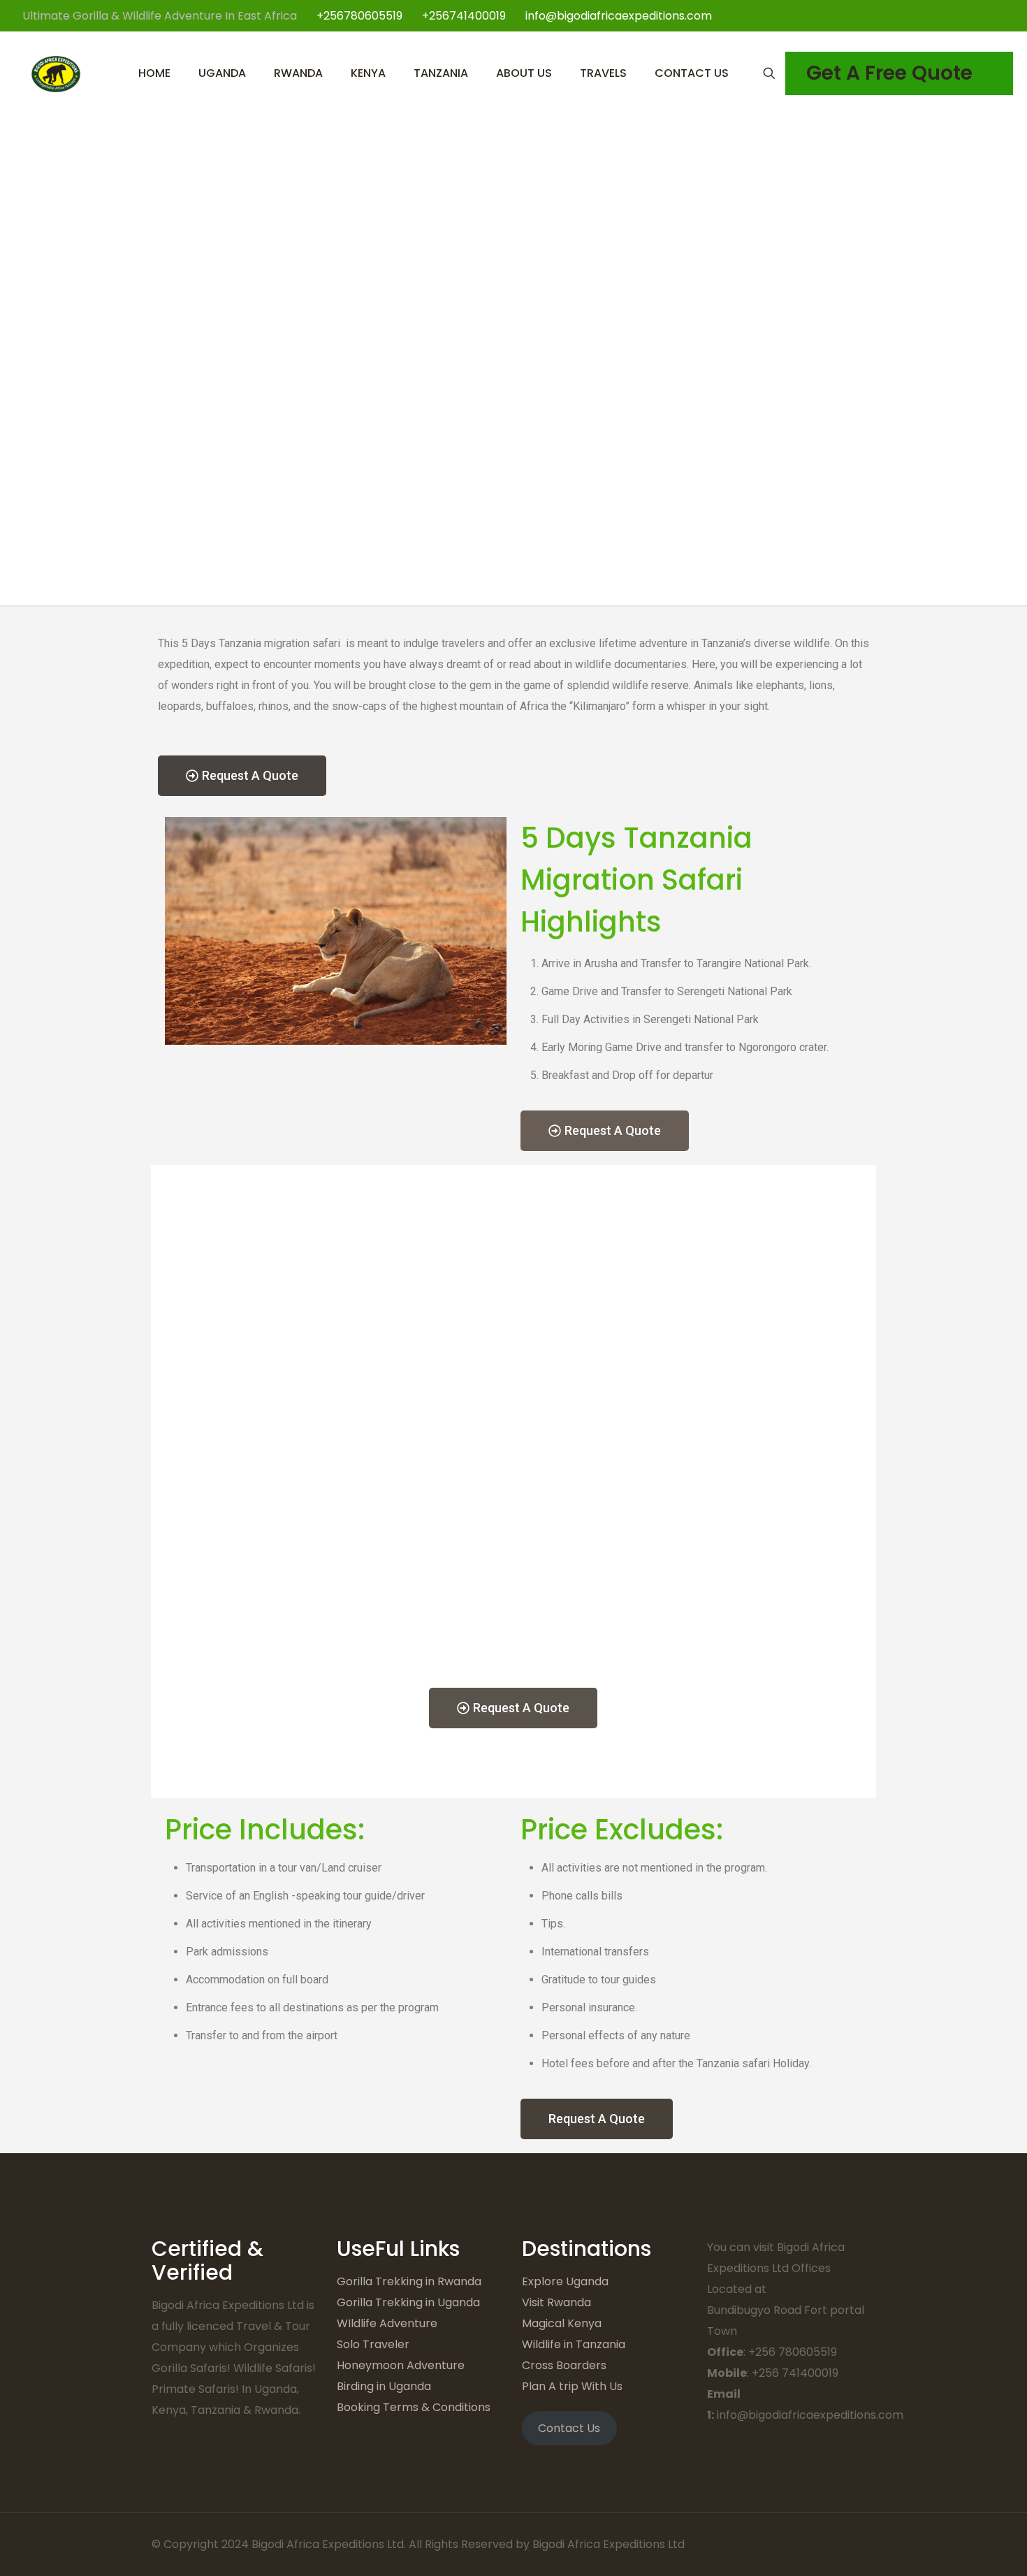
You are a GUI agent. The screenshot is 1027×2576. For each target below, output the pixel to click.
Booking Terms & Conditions (414, 2407)
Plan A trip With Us (572, 2386)
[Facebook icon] (941, 16)
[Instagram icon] (985, 16)
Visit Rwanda (556, 2302)
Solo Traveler (373, 2344)
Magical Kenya (562, 2323)
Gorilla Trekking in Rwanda (409, 2281)
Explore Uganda (565, 2281)
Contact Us (569, 2428)
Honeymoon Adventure (401, 2365)
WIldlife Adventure (387, 2323)
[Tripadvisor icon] (999, 16)
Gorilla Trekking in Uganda (408, 2302)
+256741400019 (464, 16)
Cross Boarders (564, 2365)
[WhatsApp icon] (926, 16)
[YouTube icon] (970, 16)
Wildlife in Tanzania (574, 2344)
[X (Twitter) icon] (955, 16)
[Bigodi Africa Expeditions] (56, 73)
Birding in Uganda (384, 2386)
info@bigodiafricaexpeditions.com (619, 16)
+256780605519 (359, 16)
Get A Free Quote (889, 73)
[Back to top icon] (861, 2542)
